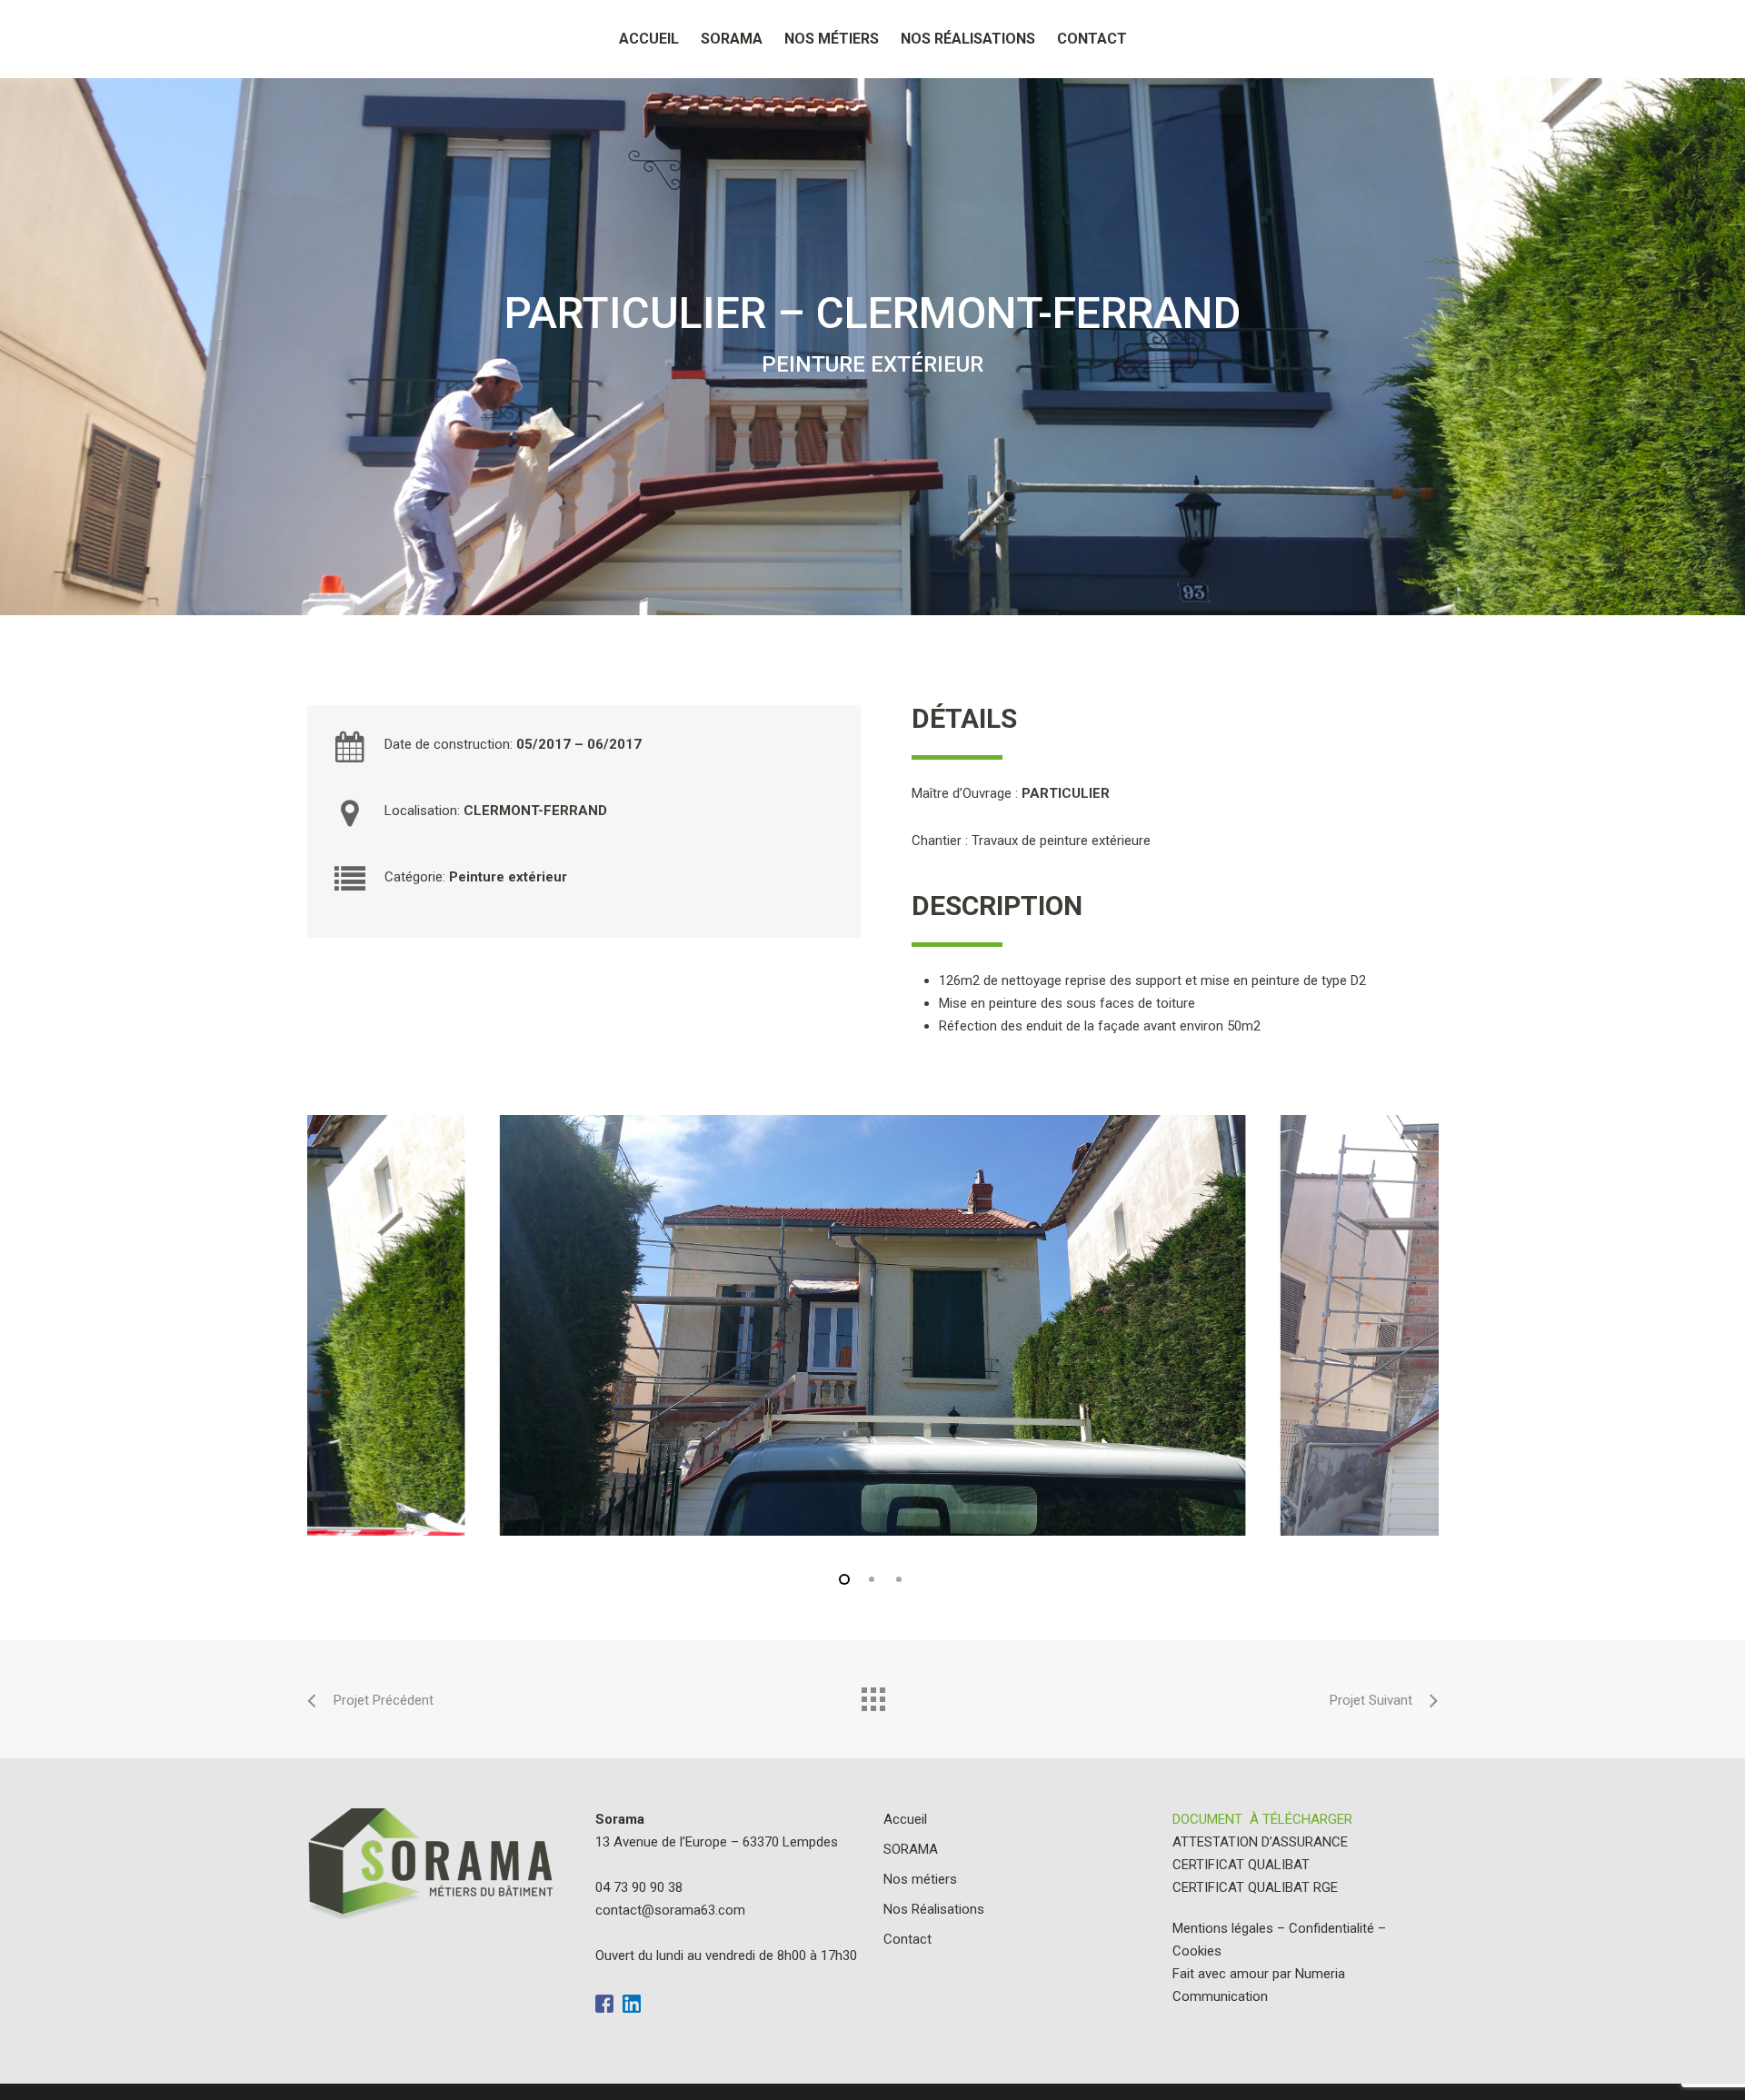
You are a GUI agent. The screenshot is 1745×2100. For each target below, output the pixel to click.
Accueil (649, 39)
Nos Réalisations (968, 39)
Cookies (1197, 1951)
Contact (1092, 39)
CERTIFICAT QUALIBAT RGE (1255, 1887)
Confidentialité (1331, 1928)
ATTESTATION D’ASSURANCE (1260, 1842)
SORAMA (732, 39)
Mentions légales (1223, 1928)
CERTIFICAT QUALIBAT (1241, 1865)
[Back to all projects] (872, 1695)
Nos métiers (832, 39)
